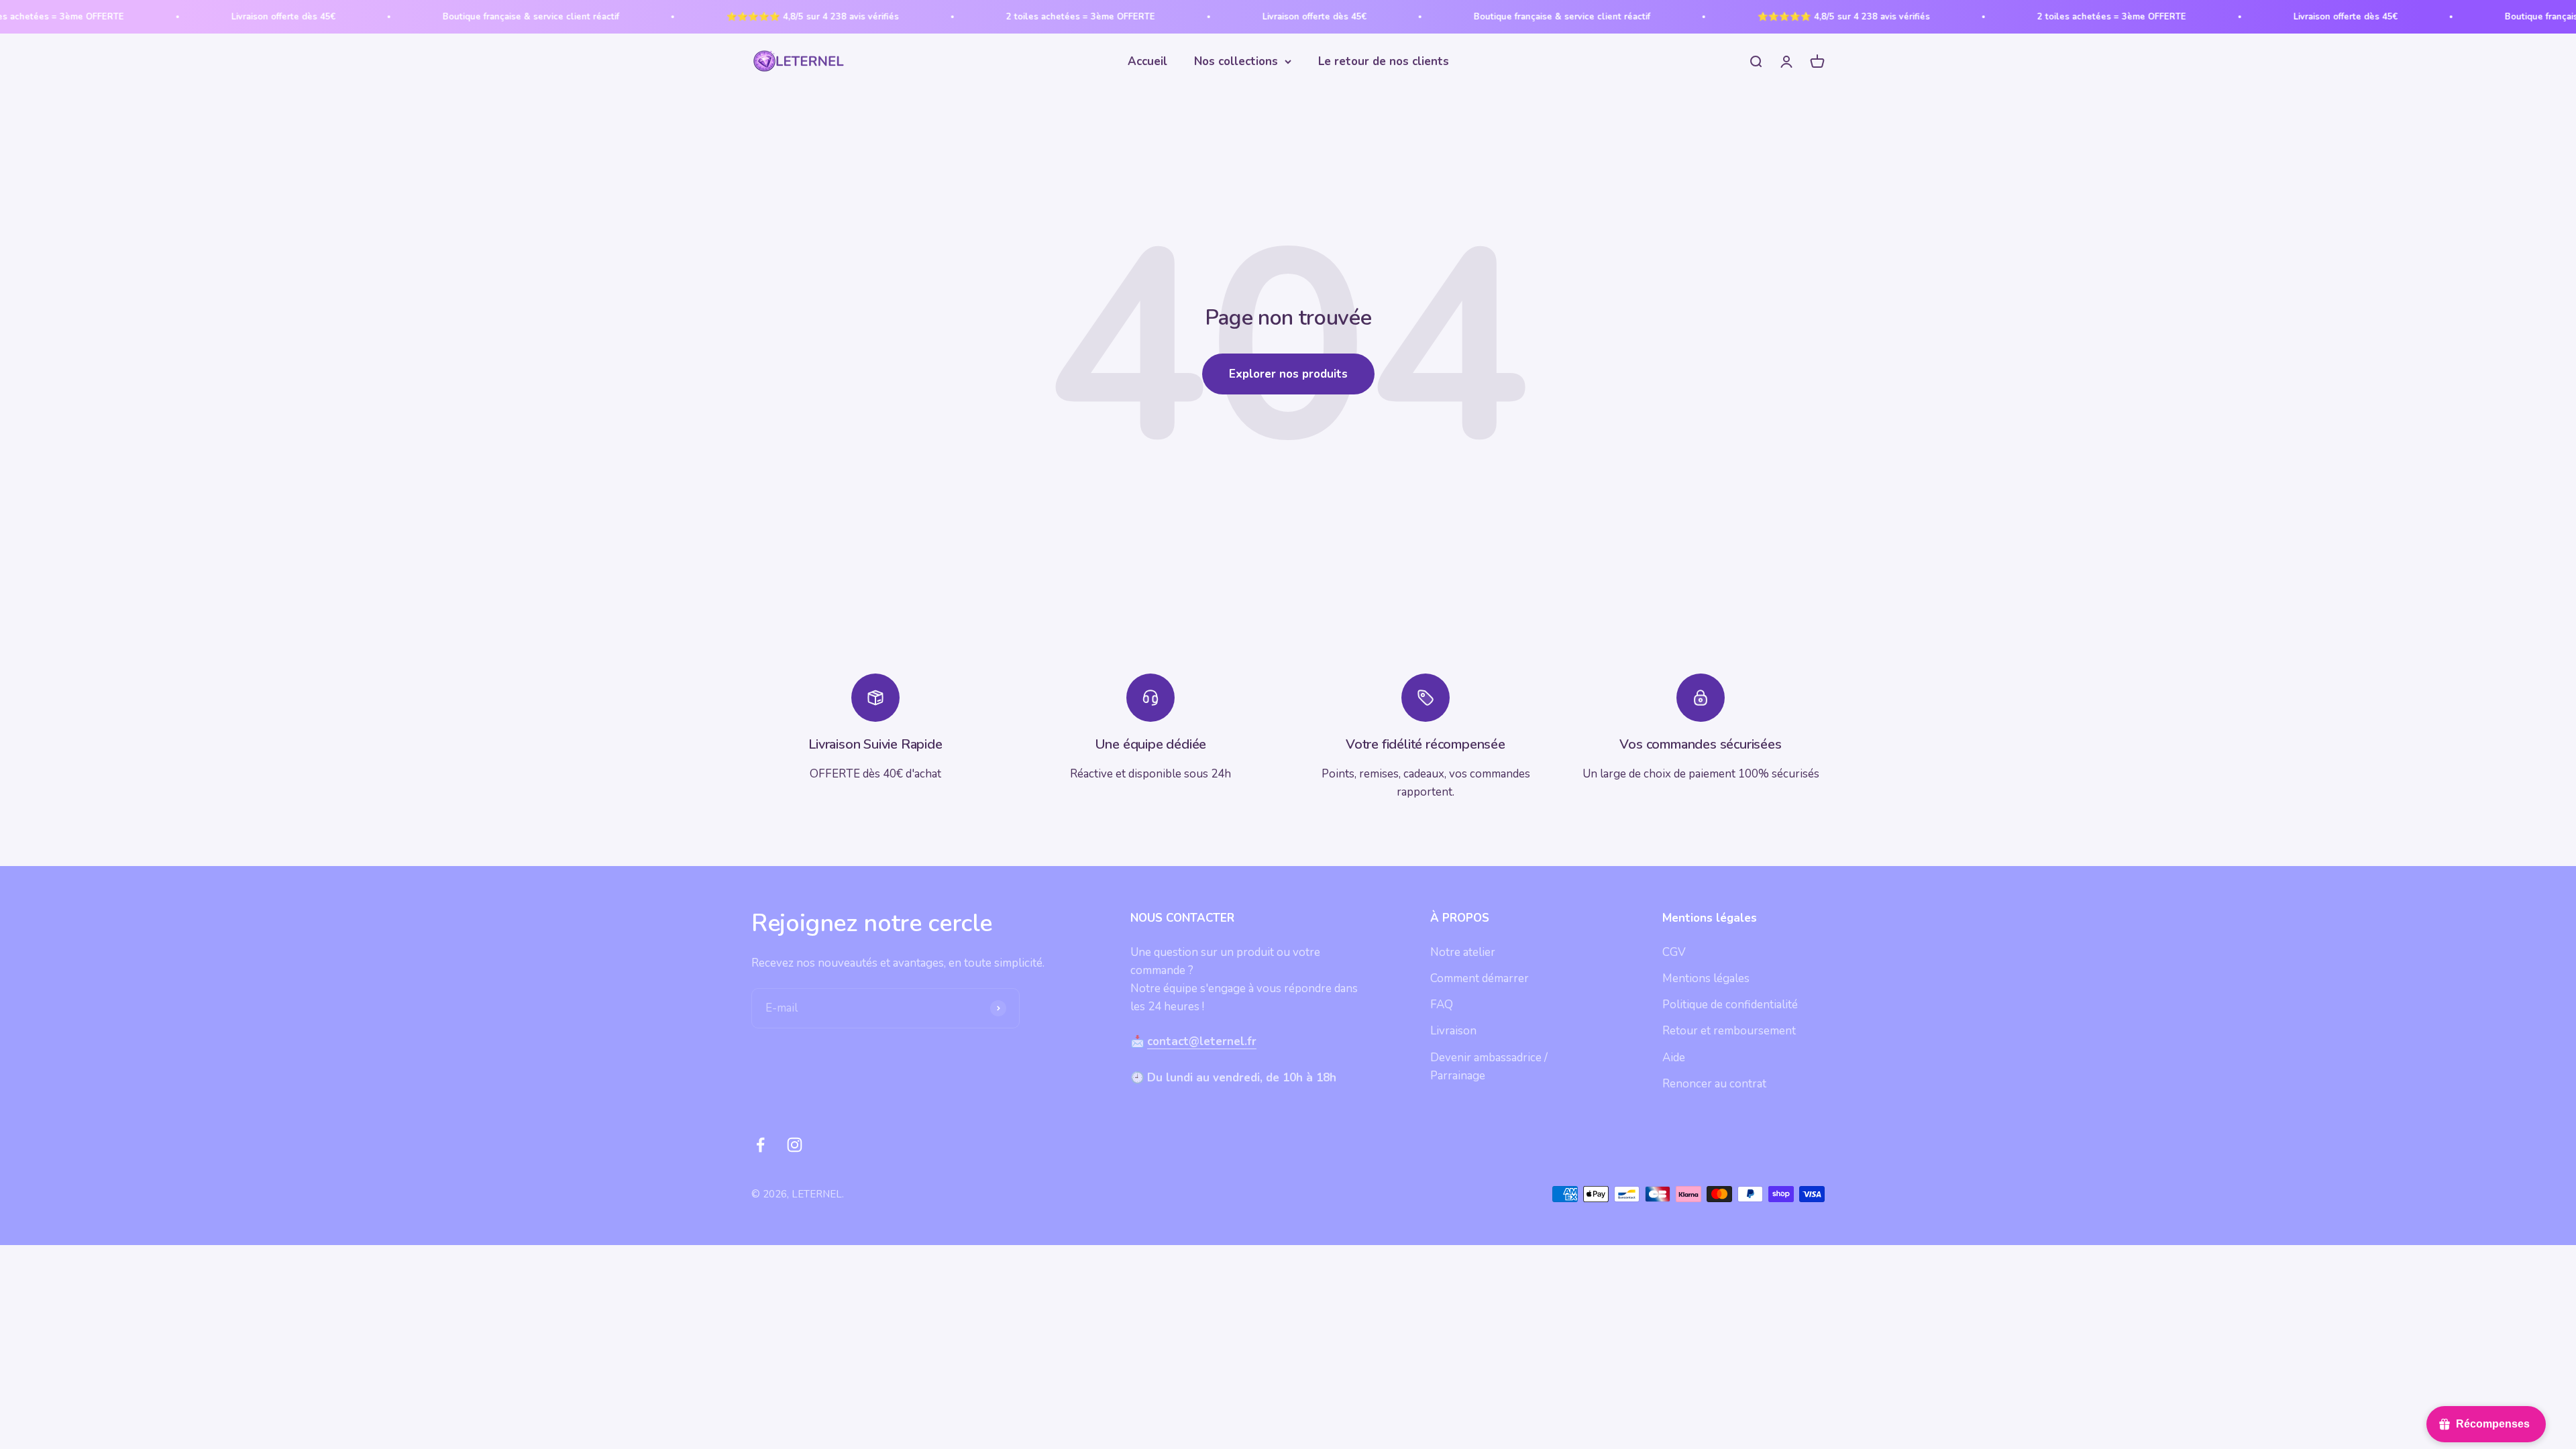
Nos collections (1236, 61)
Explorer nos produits (1288, 374)
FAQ (1442, 1005)
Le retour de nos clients (1384, 61)
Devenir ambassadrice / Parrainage (1489, 1067)
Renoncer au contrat (1714, 1084)
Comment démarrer (1480, 978)
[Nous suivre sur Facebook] (760, 1145)
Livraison (1453, 1031)
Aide (1674, 1058)
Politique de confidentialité (1730, 1005)
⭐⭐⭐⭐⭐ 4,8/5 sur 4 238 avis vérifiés (712, 17)
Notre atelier (1463, 952)
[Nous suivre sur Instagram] (795, 1145)
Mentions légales (1706, 978)
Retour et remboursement (1729, 1031)
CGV (1674, 952)
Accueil (1147, 61)
